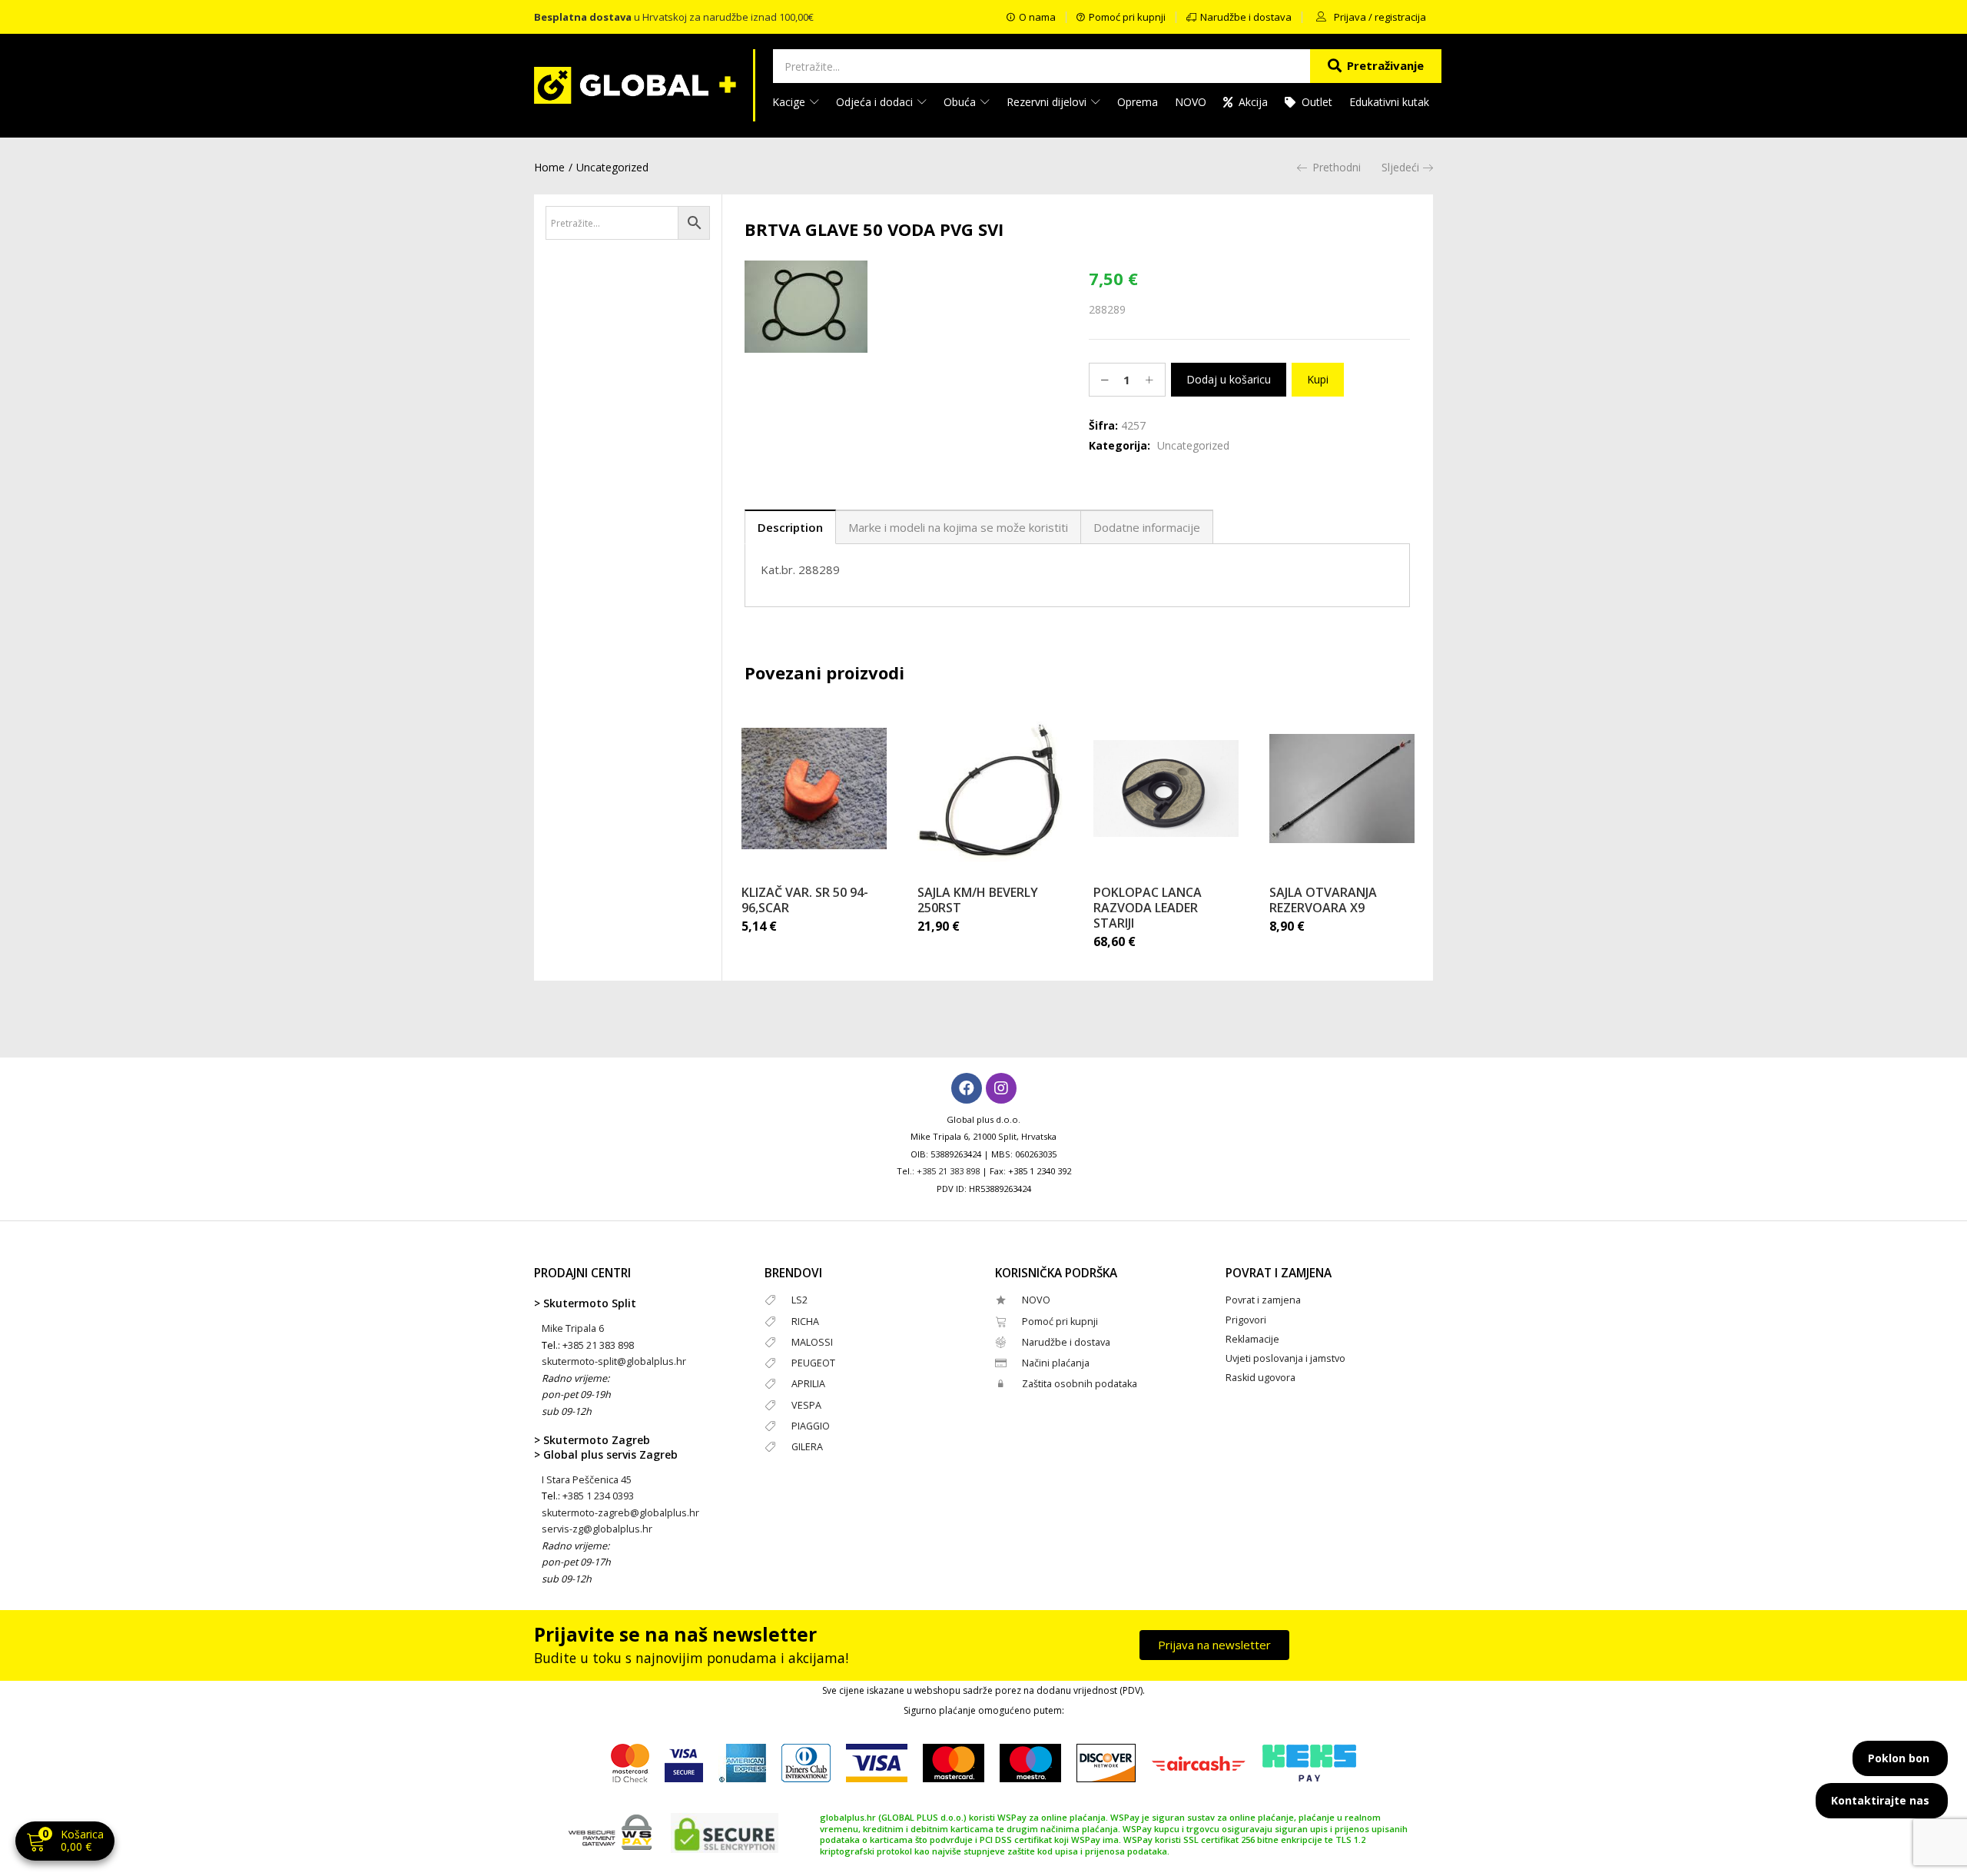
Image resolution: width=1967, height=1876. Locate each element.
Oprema (1138, 102)
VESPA (806, 1405)
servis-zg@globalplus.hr (597, 1529)
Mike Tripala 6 (573, 1328)
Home (549, 167)
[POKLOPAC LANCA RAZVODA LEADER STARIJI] (1166, 789)
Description (790, 527)
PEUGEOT (813, 1363)
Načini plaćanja (1056, 1363)
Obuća (961, 102)
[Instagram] (1001, 1088)
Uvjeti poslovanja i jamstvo (1285, 1358)
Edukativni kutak (1389, 102)
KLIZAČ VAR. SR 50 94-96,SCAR (805, 900)
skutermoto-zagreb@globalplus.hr (620, 1513)
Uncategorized (612, 167)
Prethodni (1337, 167)
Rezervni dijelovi (1048, 102)
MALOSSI (812, 1342)
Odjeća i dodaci (876, 102)
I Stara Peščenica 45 (587, 1480)
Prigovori (1246, 1320)
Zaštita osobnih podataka (1080, 1384)
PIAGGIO (811, 1426)
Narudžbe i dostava (1066, 1342)
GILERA (807, 1447)
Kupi (1318, 379)
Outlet (1317, 102)
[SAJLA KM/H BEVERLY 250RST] (990, 789)
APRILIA (808, 1384)
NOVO (1191, 102)
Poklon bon (1899, 1758)
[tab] (790, 527)
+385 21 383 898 (948, 1171)
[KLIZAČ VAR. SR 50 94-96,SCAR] (814, 789)
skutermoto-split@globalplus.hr (614, 1361)
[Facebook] (967, 1088)
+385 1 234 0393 (598, 1496)
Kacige (790, 102)
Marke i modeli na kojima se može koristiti (958, 527)
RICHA (805, 1322)
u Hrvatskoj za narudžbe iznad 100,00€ (674, 17)
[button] (65, 1843)
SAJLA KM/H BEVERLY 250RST (978, 900)
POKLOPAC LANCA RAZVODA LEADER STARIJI (1148, 908)
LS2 (799, 1300)
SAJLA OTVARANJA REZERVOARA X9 (1323, 900)
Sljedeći (1400, 167)
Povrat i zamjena (1263, 1300)
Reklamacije (1252, 1339)
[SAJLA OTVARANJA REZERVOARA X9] (1342, 789)
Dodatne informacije (1147, 527)
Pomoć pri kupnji (1060, 1322)
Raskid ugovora (1260, 1378)
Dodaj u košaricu (1229, 379)
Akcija (1253, 102)
